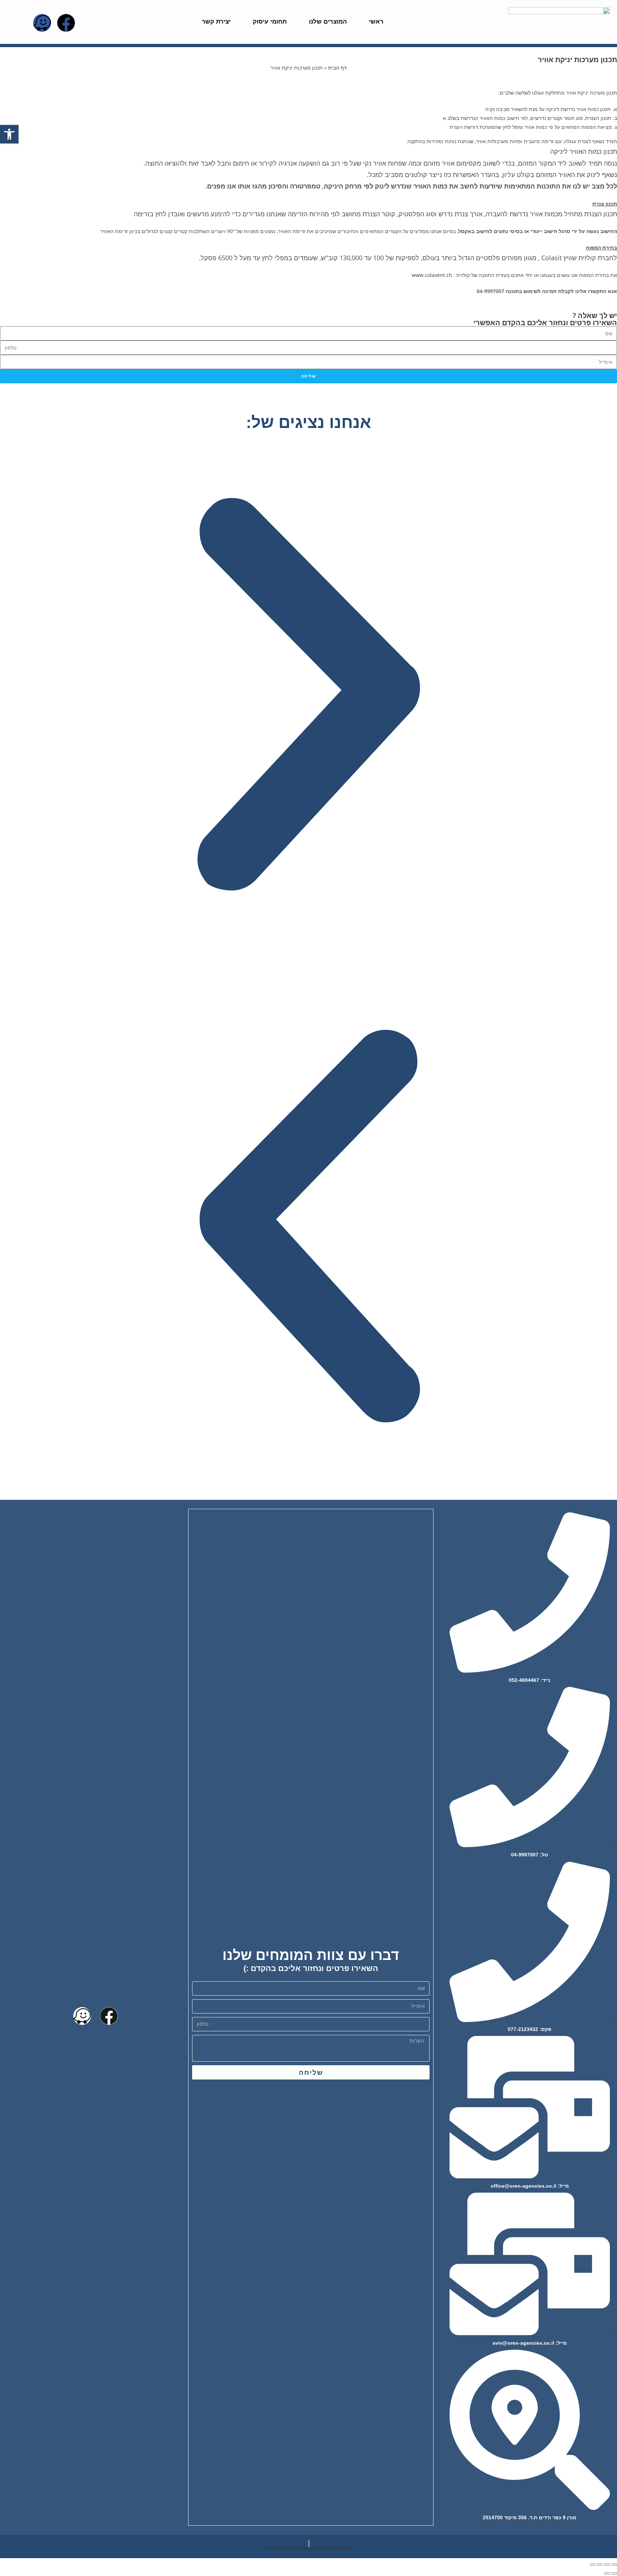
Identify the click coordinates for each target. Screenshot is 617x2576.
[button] (308, 699)
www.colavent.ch (432, 275)
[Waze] (42, 23)
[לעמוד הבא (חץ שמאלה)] (607, 2574)
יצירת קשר (216, 22)
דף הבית (337, 68)
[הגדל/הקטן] (593, 2565)
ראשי (376, 22)
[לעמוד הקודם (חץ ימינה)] (614, 2574)
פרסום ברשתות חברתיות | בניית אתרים (308, 2548)
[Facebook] (66, 23)
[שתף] (607, 2565)
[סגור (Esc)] (614, 2565)
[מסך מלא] (600, 2565)
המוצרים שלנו (328, 22)
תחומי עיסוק (270, 22)
